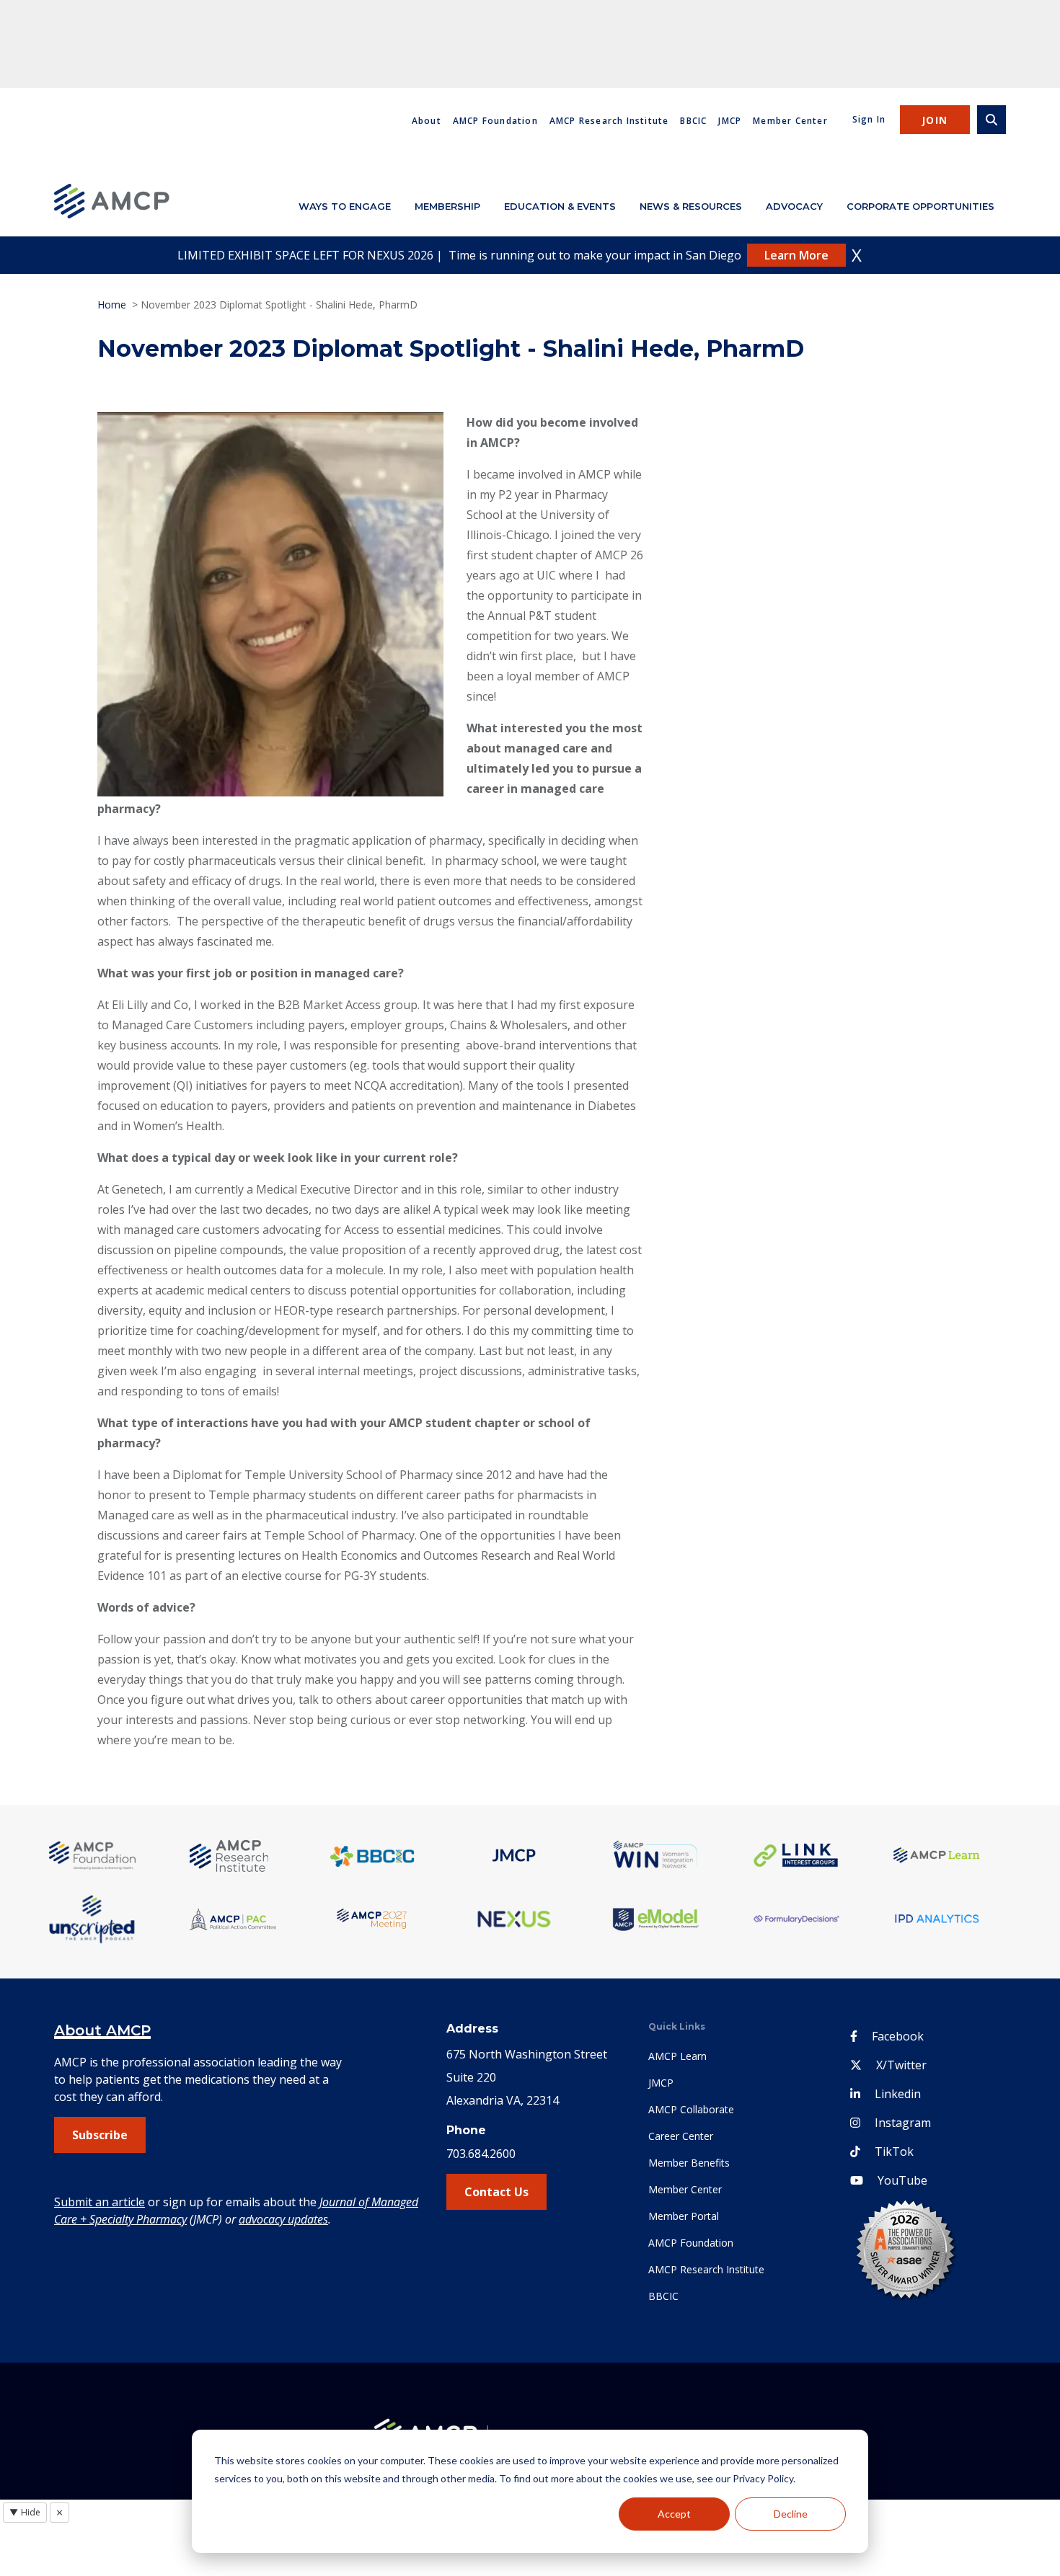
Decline (791, 2514)
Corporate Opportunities (920, 206)
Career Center (681, 2136)
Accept (674, 2514)
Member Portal (684, 2216)
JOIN (935, 120)
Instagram (903, 2123)
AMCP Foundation (495, 121)
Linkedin (898, 2094)
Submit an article (100, 2202)
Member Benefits (689, 2163)
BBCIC (693, 121)
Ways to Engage (345, 206)
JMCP (730, 121)
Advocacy (794, 206)
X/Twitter (901, 2065)
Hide (25, 2512)
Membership (447, 206)
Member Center (790, 121)
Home (112, 305)
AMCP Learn (677, 2056)
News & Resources (691, 206)
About (427, 121)
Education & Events (560, 206)
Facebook (898, 2036)
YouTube (902, 2180)
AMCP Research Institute (609, 121)
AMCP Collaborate (691, 2109)
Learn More (796, 255)
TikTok (894, 2151)
